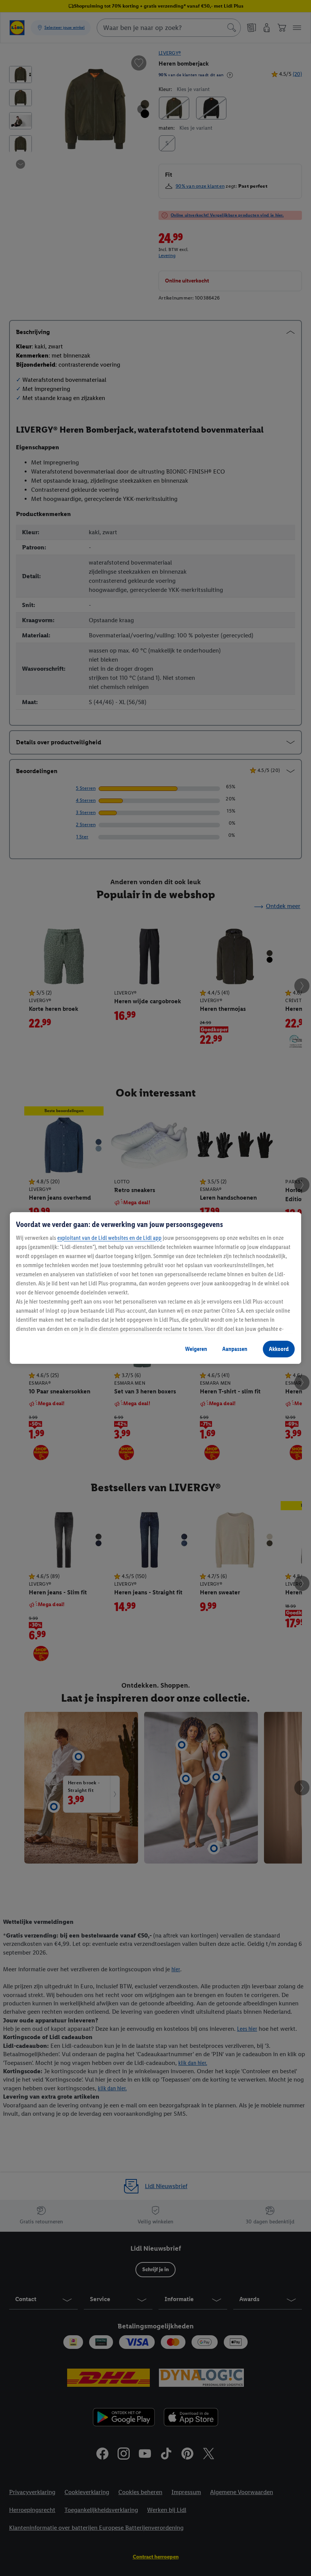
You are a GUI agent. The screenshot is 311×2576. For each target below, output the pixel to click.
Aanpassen (235, 1349)
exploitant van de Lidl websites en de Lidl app (109, 1238)
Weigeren (196, 1349)
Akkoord (279, 1349)
